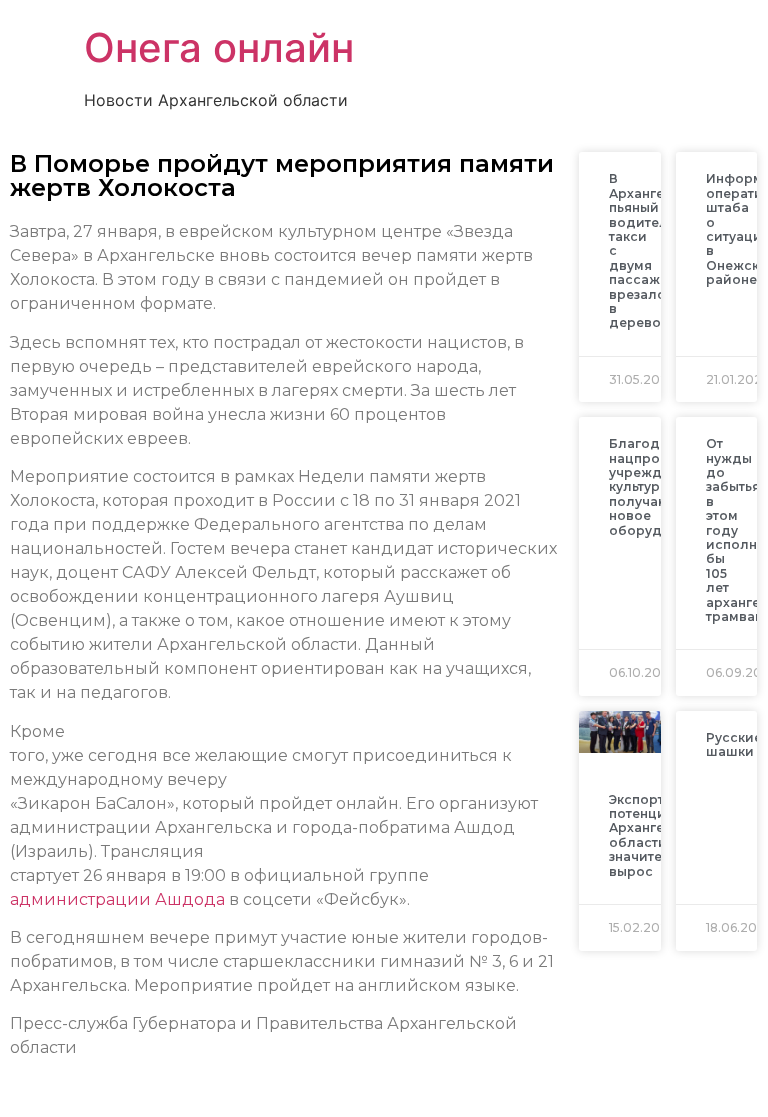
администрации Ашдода (117, 899)
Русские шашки (734, 744)
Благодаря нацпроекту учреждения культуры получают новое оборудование (660, 486)
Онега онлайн (219, 47)
